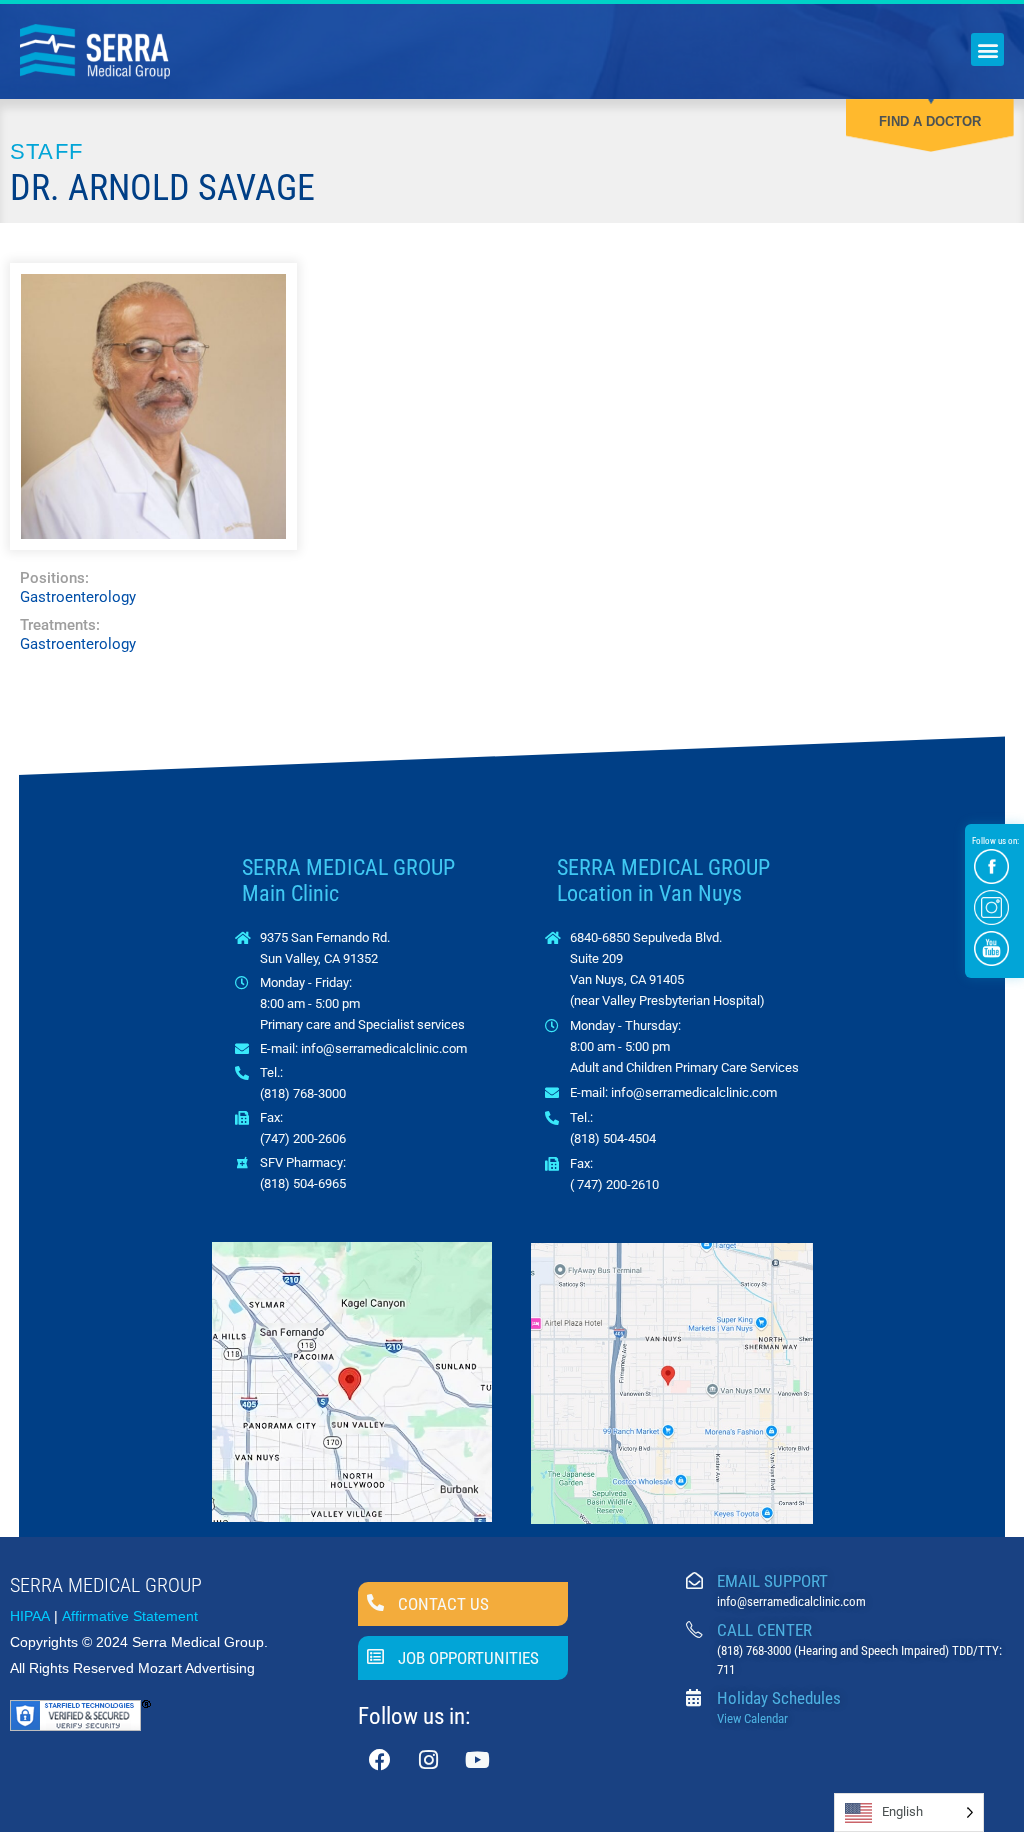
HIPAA (30, 1616)
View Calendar (752, 1718)
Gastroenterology (78, 597)
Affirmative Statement (130, 1616)
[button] (987, 49)
